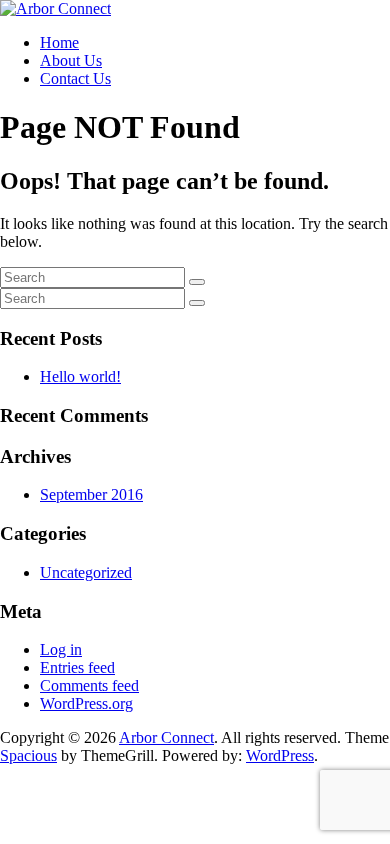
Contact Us (75, 78)
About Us (71, 60)
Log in (61, 649)
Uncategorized (86, 572)
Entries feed (77, 667)
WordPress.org (86, 703)
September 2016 (91, 494)
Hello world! (80, 376)
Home (59, 42)
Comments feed (89, 685)
